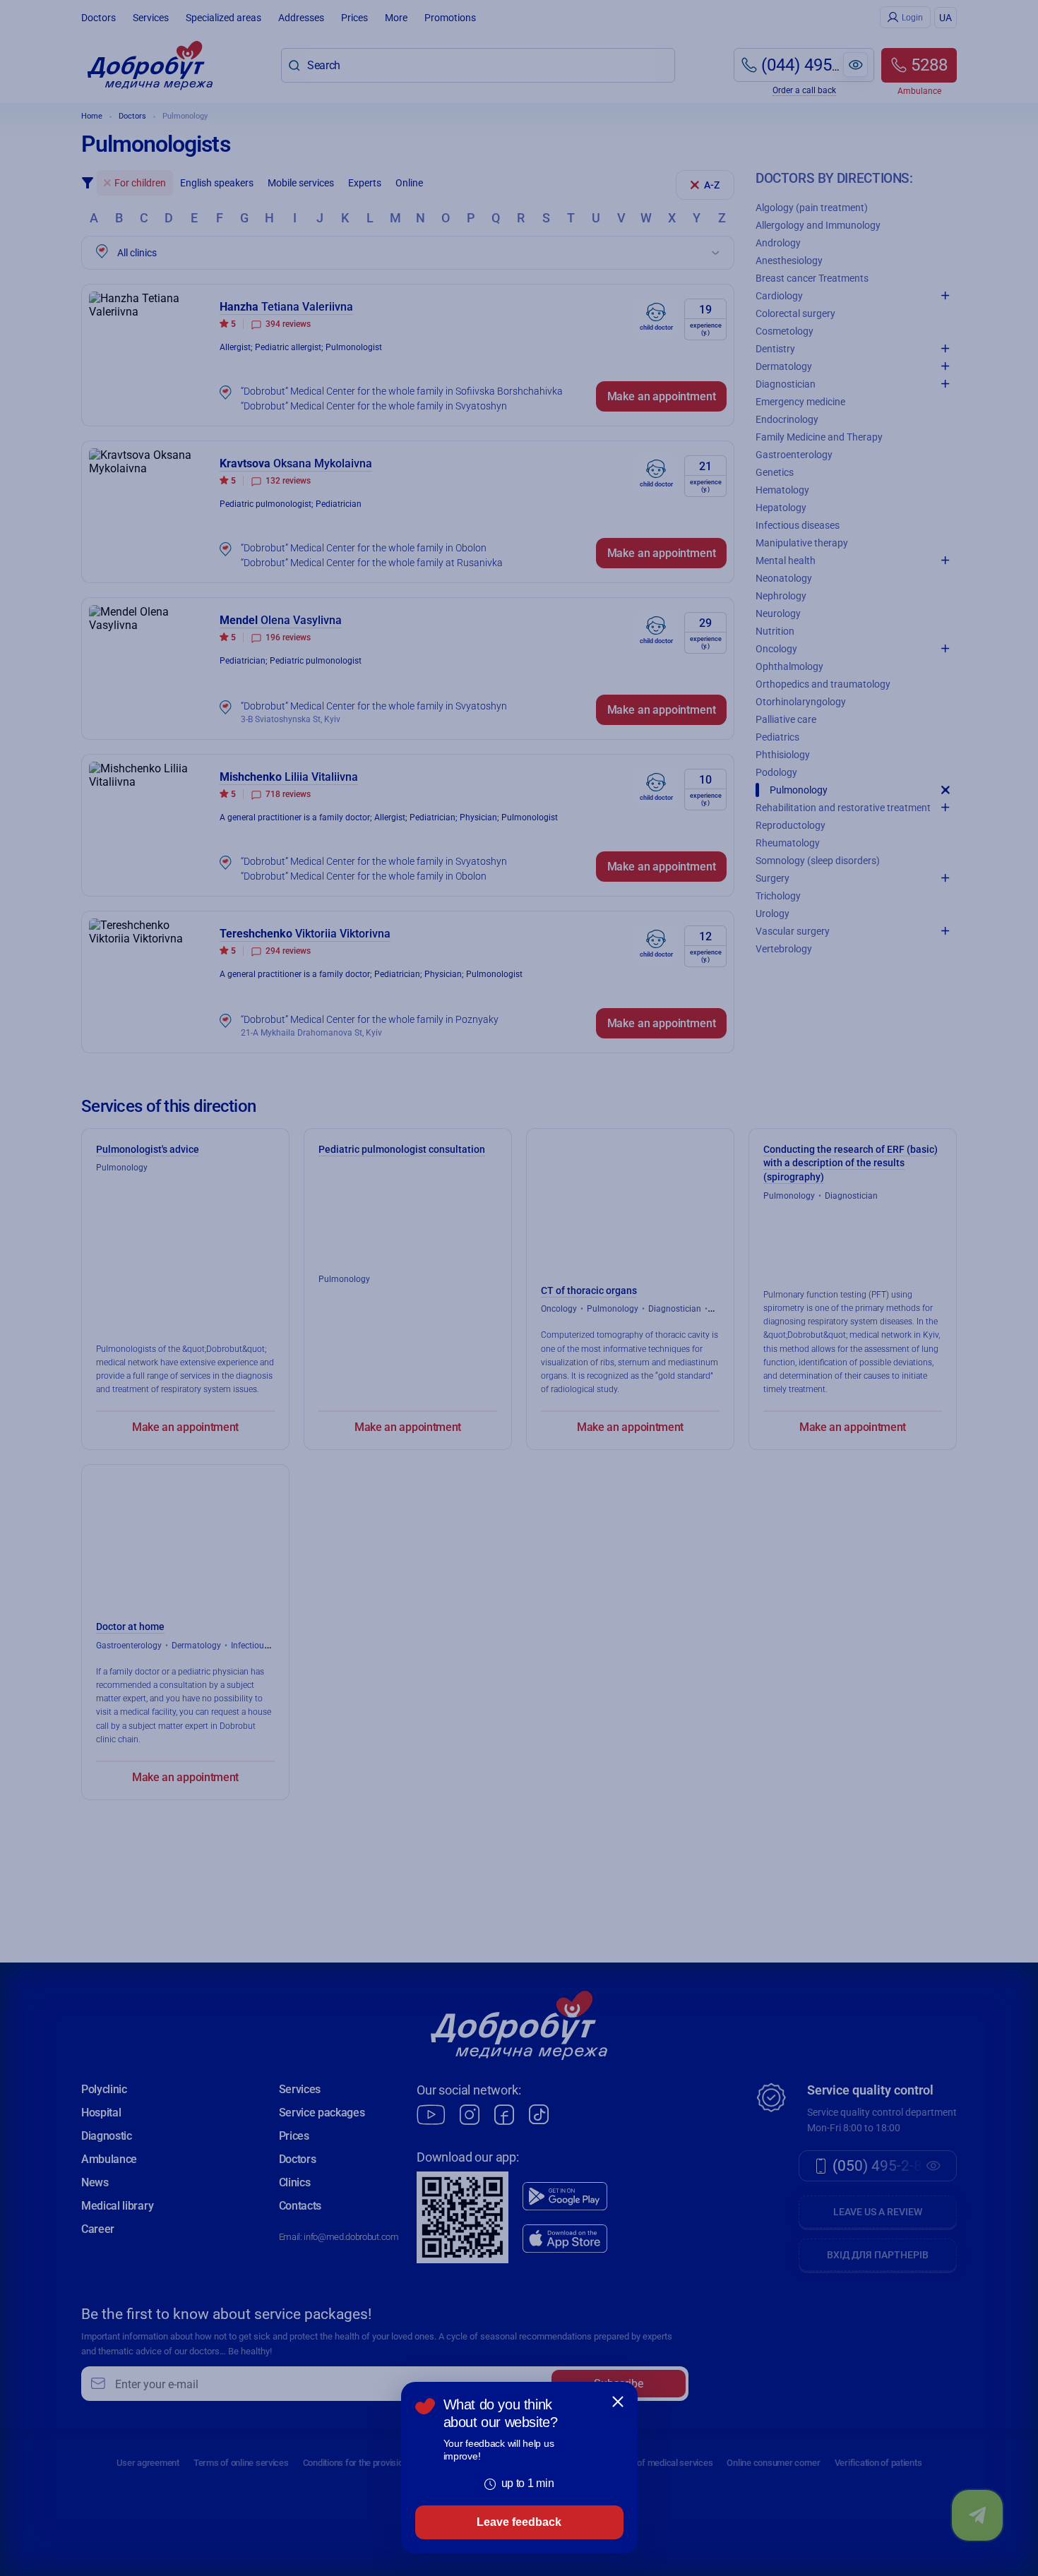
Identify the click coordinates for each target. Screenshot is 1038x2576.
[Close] (618, 2402)
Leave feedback (519, 2522)
